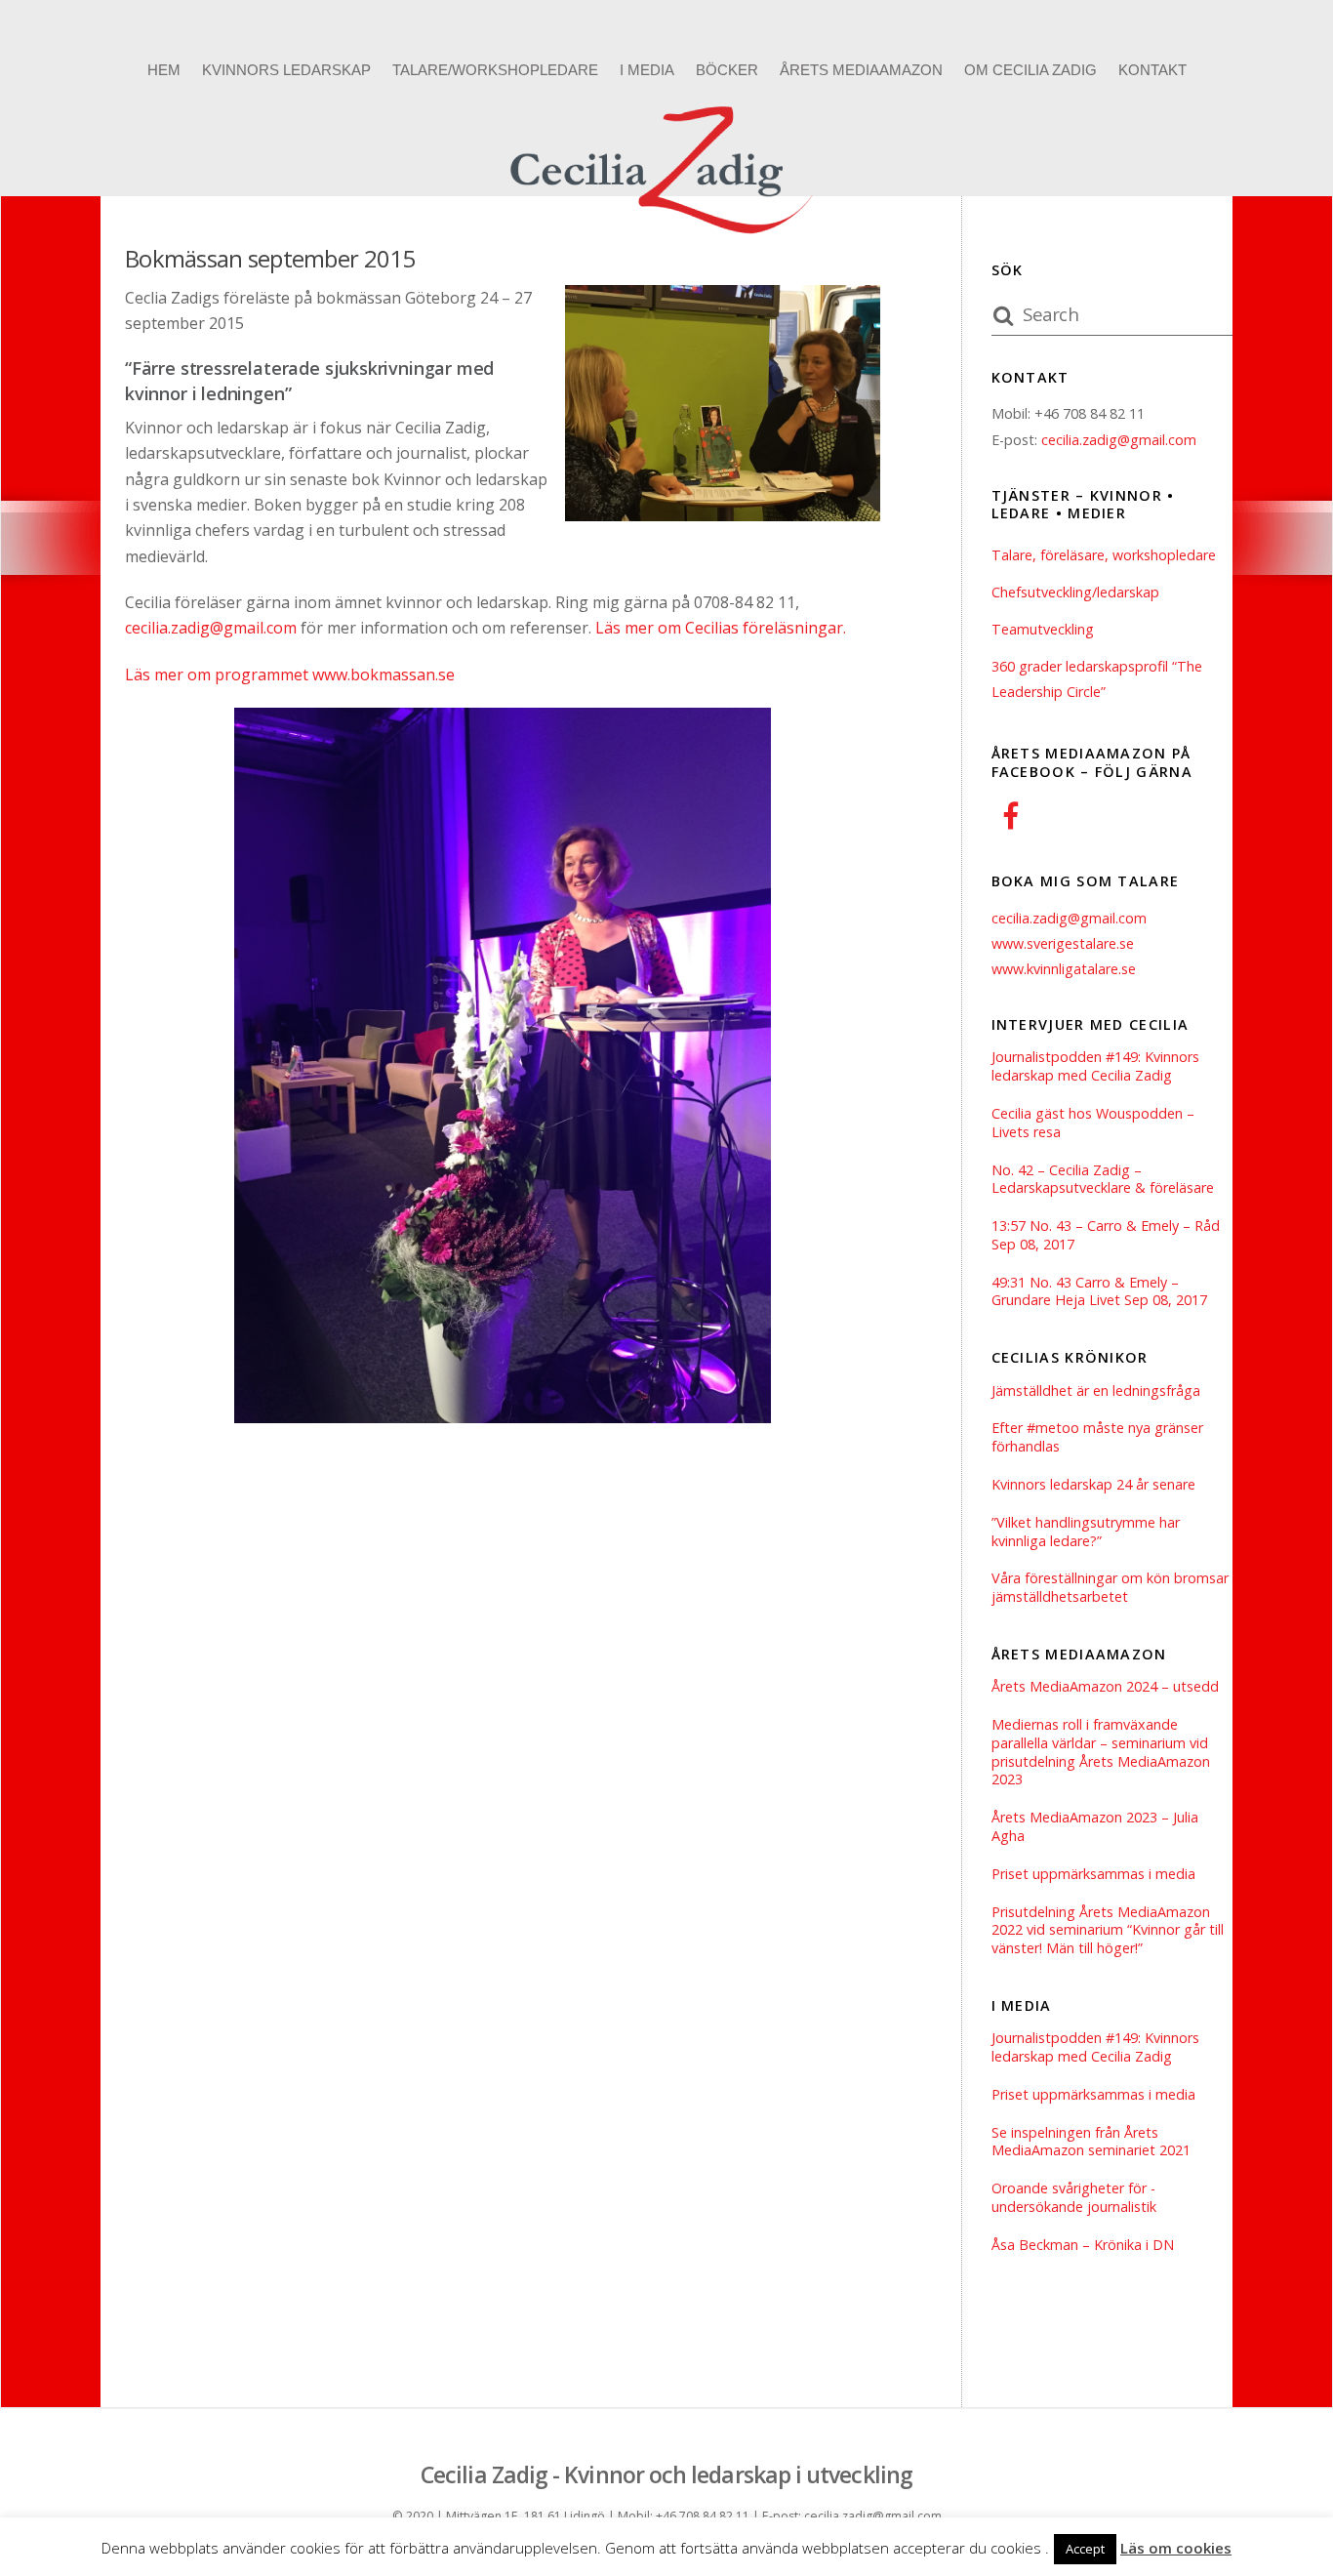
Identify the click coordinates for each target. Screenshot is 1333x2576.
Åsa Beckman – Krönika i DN (1083, 2245)
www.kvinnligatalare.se (1064, 969)
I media (647, 70)
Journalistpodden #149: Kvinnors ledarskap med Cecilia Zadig (1095, 1066)
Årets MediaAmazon (861, 70)
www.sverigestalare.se (1063, 943)
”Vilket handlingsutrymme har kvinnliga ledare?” (1086, 1532)
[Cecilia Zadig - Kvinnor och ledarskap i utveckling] (666, 239)
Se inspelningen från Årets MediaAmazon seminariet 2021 (1091, 2142)
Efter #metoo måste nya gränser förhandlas (1097, 1437)
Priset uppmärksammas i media (1093, 1874)
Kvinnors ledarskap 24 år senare (1093, 1485)
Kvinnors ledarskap (286, 70)
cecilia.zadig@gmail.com (211, 628)
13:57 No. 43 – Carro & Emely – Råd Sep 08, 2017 (1106, 1235)
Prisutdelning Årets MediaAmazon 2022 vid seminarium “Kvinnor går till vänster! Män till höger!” (1108, 1930)
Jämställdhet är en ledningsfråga (1096, 1391)
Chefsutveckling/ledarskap (1075, 592)
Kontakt (1152, 70)
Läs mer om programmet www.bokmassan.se (290, 675)
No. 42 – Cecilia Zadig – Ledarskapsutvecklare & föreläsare (1103, 1180)
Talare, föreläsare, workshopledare (1104, 555)
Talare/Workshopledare (495, 70)
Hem (164, 70)
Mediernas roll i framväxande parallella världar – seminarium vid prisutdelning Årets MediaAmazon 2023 (1101, 1752)
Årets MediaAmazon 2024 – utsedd (1105, 1687)
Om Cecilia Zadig (1030, 70)
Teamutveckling (1043, 629)
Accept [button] (1085, 2549)
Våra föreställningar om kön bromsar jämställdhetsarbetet (1110, 1588)
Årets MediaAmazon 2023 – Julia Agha (1095, 1827)
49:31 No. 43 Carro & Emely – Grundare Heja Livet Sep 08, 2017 (1099, 1292)
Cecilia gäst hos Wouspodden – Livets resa (1093, 1123)
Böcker (727, 70)
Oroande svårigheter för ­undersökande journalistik (1074, 2198)
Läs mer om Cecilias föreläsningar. (721, 628)
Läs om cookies (1176, 2548)
